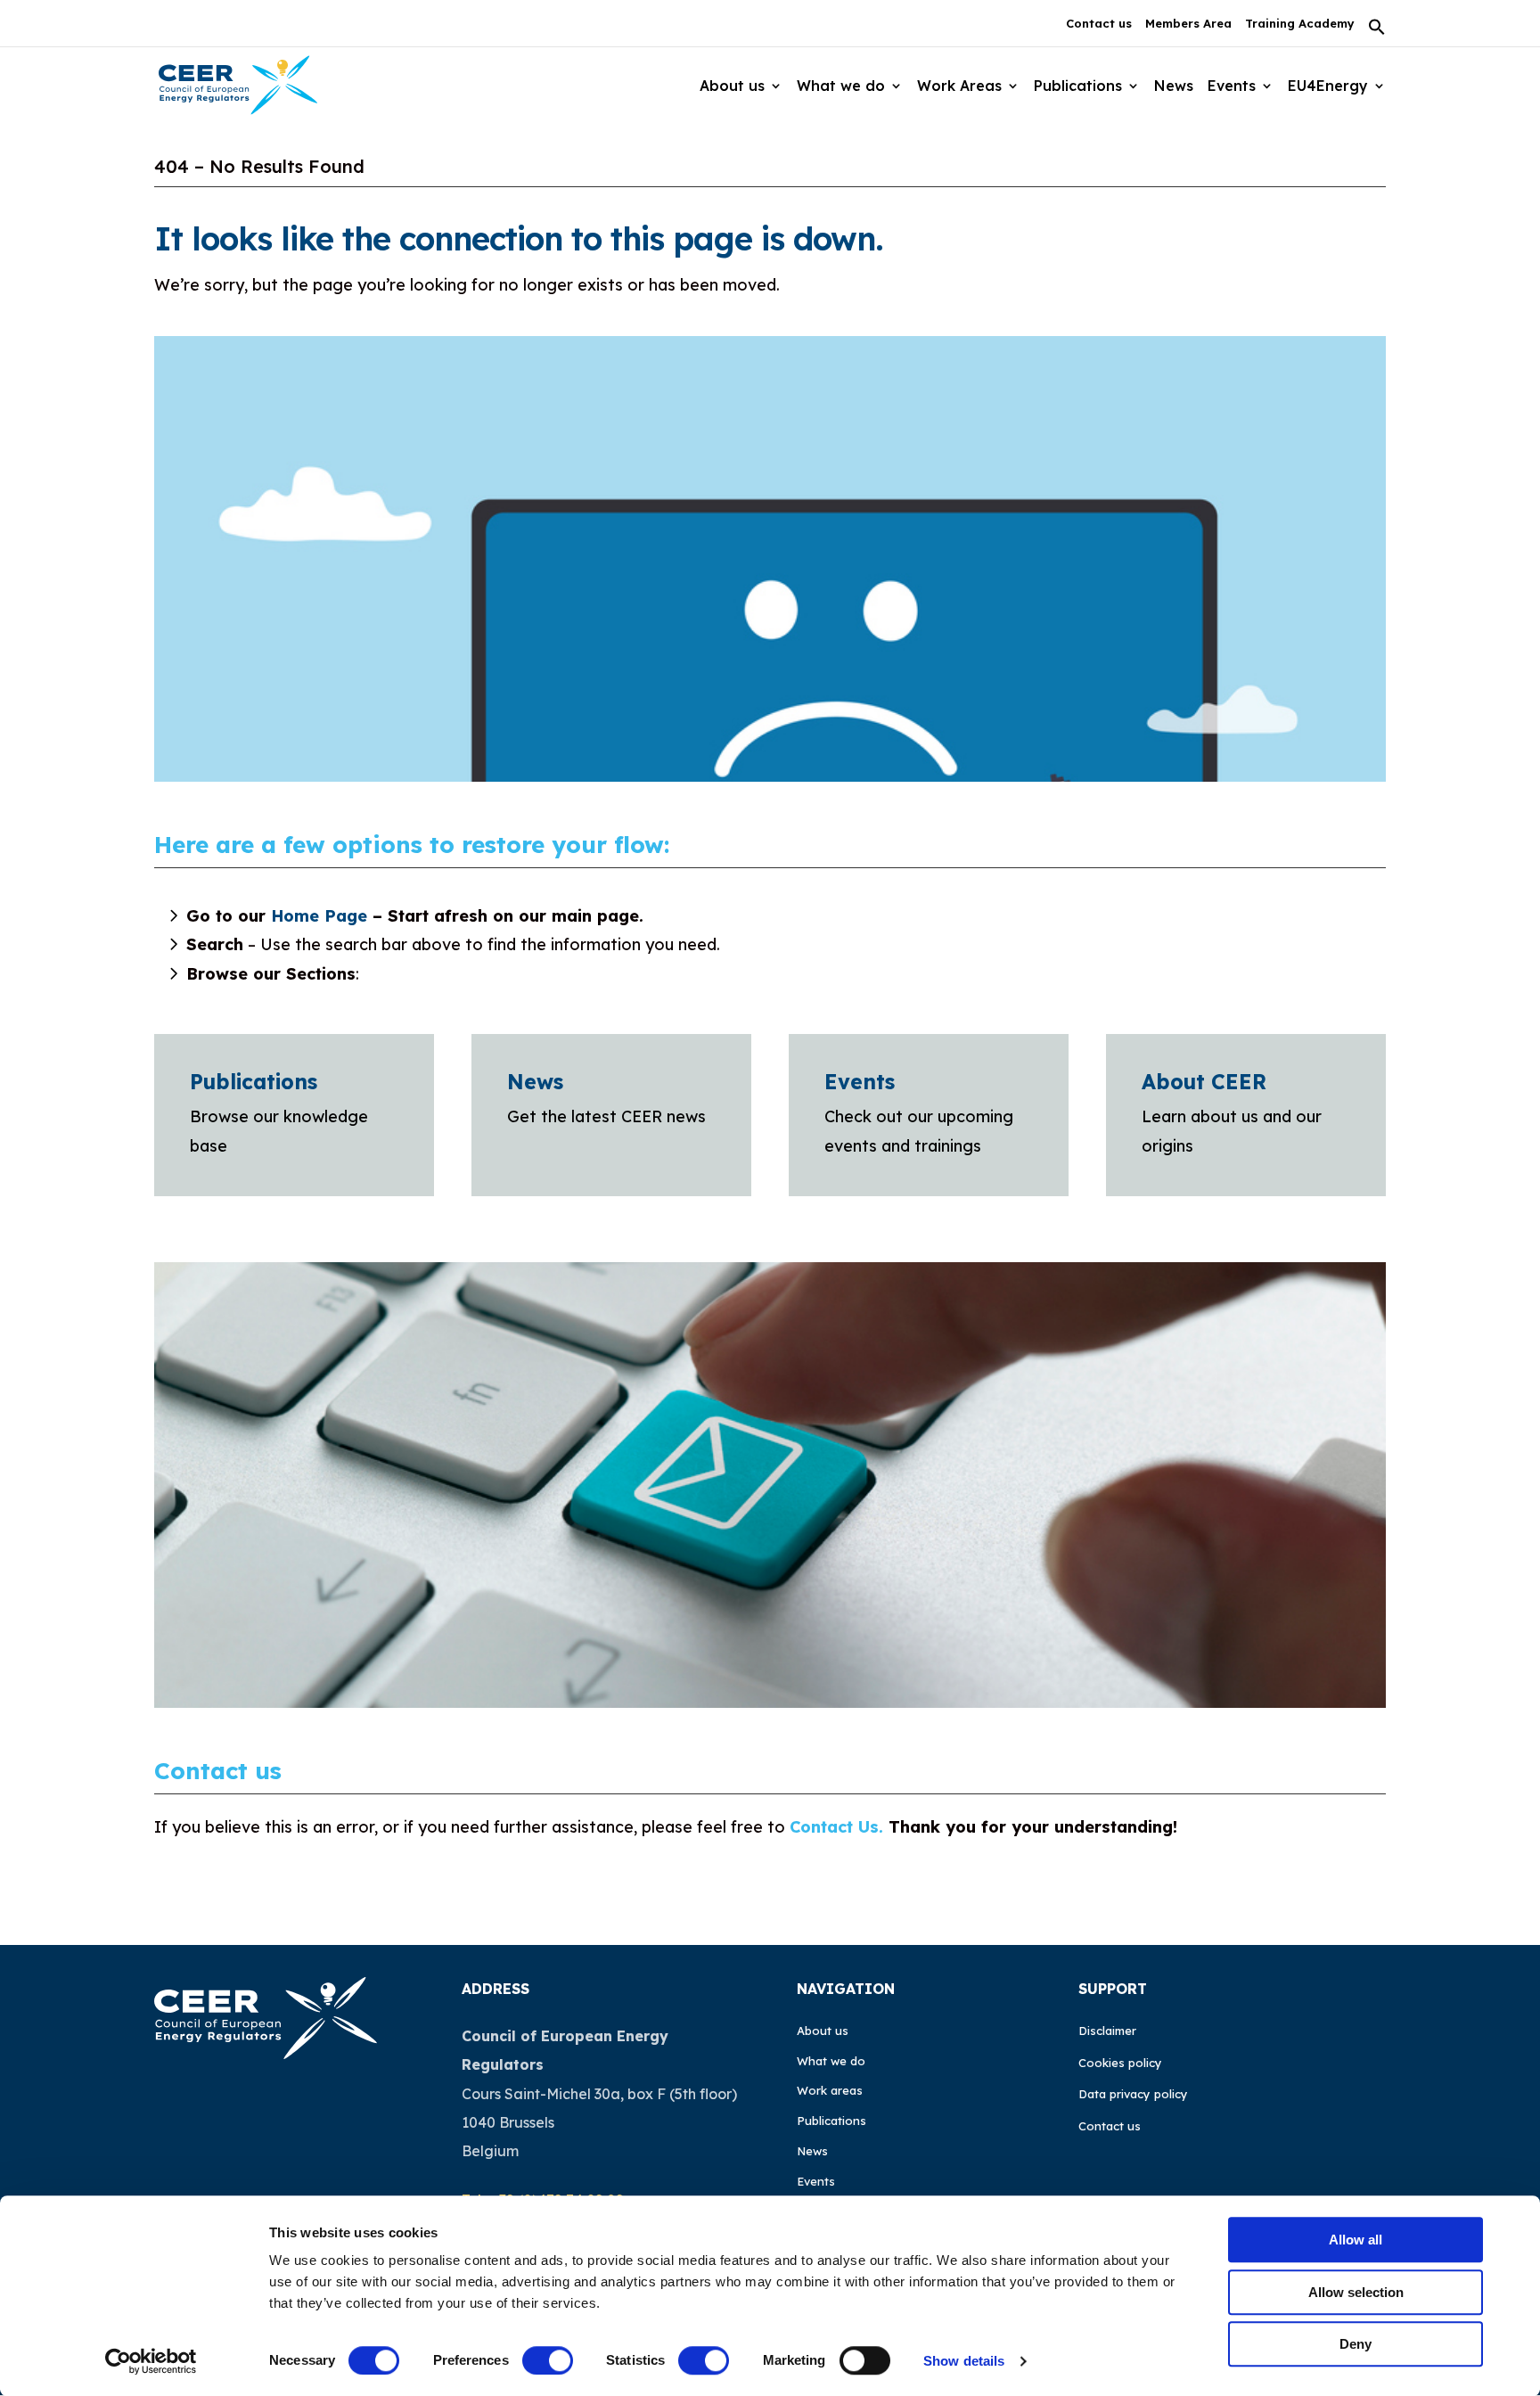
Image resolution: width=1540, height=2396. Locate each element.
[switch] (548, 2360)
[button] (1377, 32)
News (1174, 86)
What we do (831, 2061)
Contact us (1099, 24)
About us (823, 2031)
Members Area (1188, 24)
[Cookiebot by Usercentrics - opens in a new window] (151, 2361)
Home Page (319, 916)
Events (1232, 86)
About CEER (1204, 1082)
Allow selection (1356, 2292)
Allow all (1356, 2240)
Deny (1356, 2344)
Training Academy (1300, 24)
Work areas (830, 2090)
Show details (964, 2361)
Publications (254, 1082)
